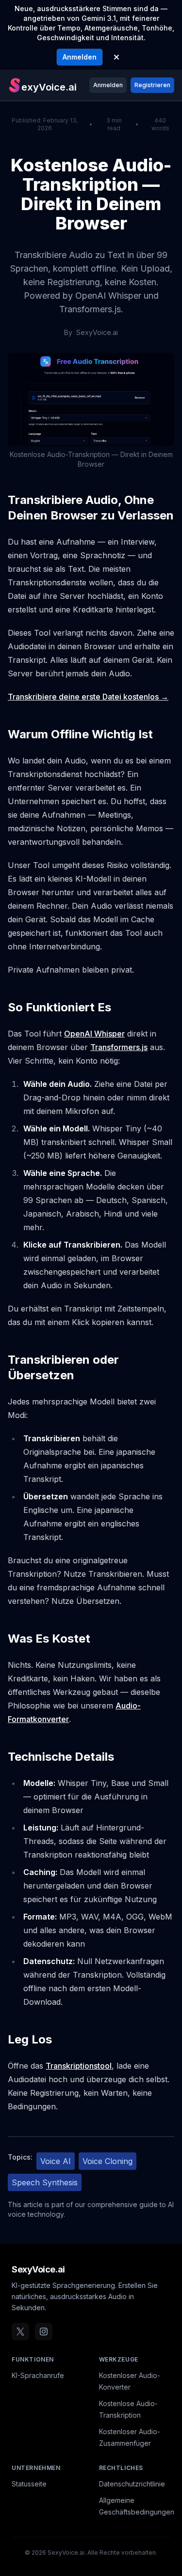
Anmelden (80, 57)
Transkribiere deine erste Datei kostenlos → (88, 697)
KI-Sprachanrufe (38, 2375)
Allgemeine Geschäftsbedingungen (137, 2506)
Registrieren (152, 85)
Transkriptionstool (79, 2066)
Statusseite (29, 2484)
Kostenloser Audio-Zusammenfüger (130, 2437)
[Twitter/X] (20, 2332)
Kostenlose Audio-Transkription (128, 2409)
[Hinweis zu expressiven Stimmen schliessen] (116, 57)
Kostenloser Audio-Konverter (130, 2381)
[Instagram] (44, 2332)
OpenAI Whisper (94, 1034)
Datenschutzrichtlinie (132, 2484)
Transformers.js (119, 1047)
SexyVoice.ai (38, 2269)
